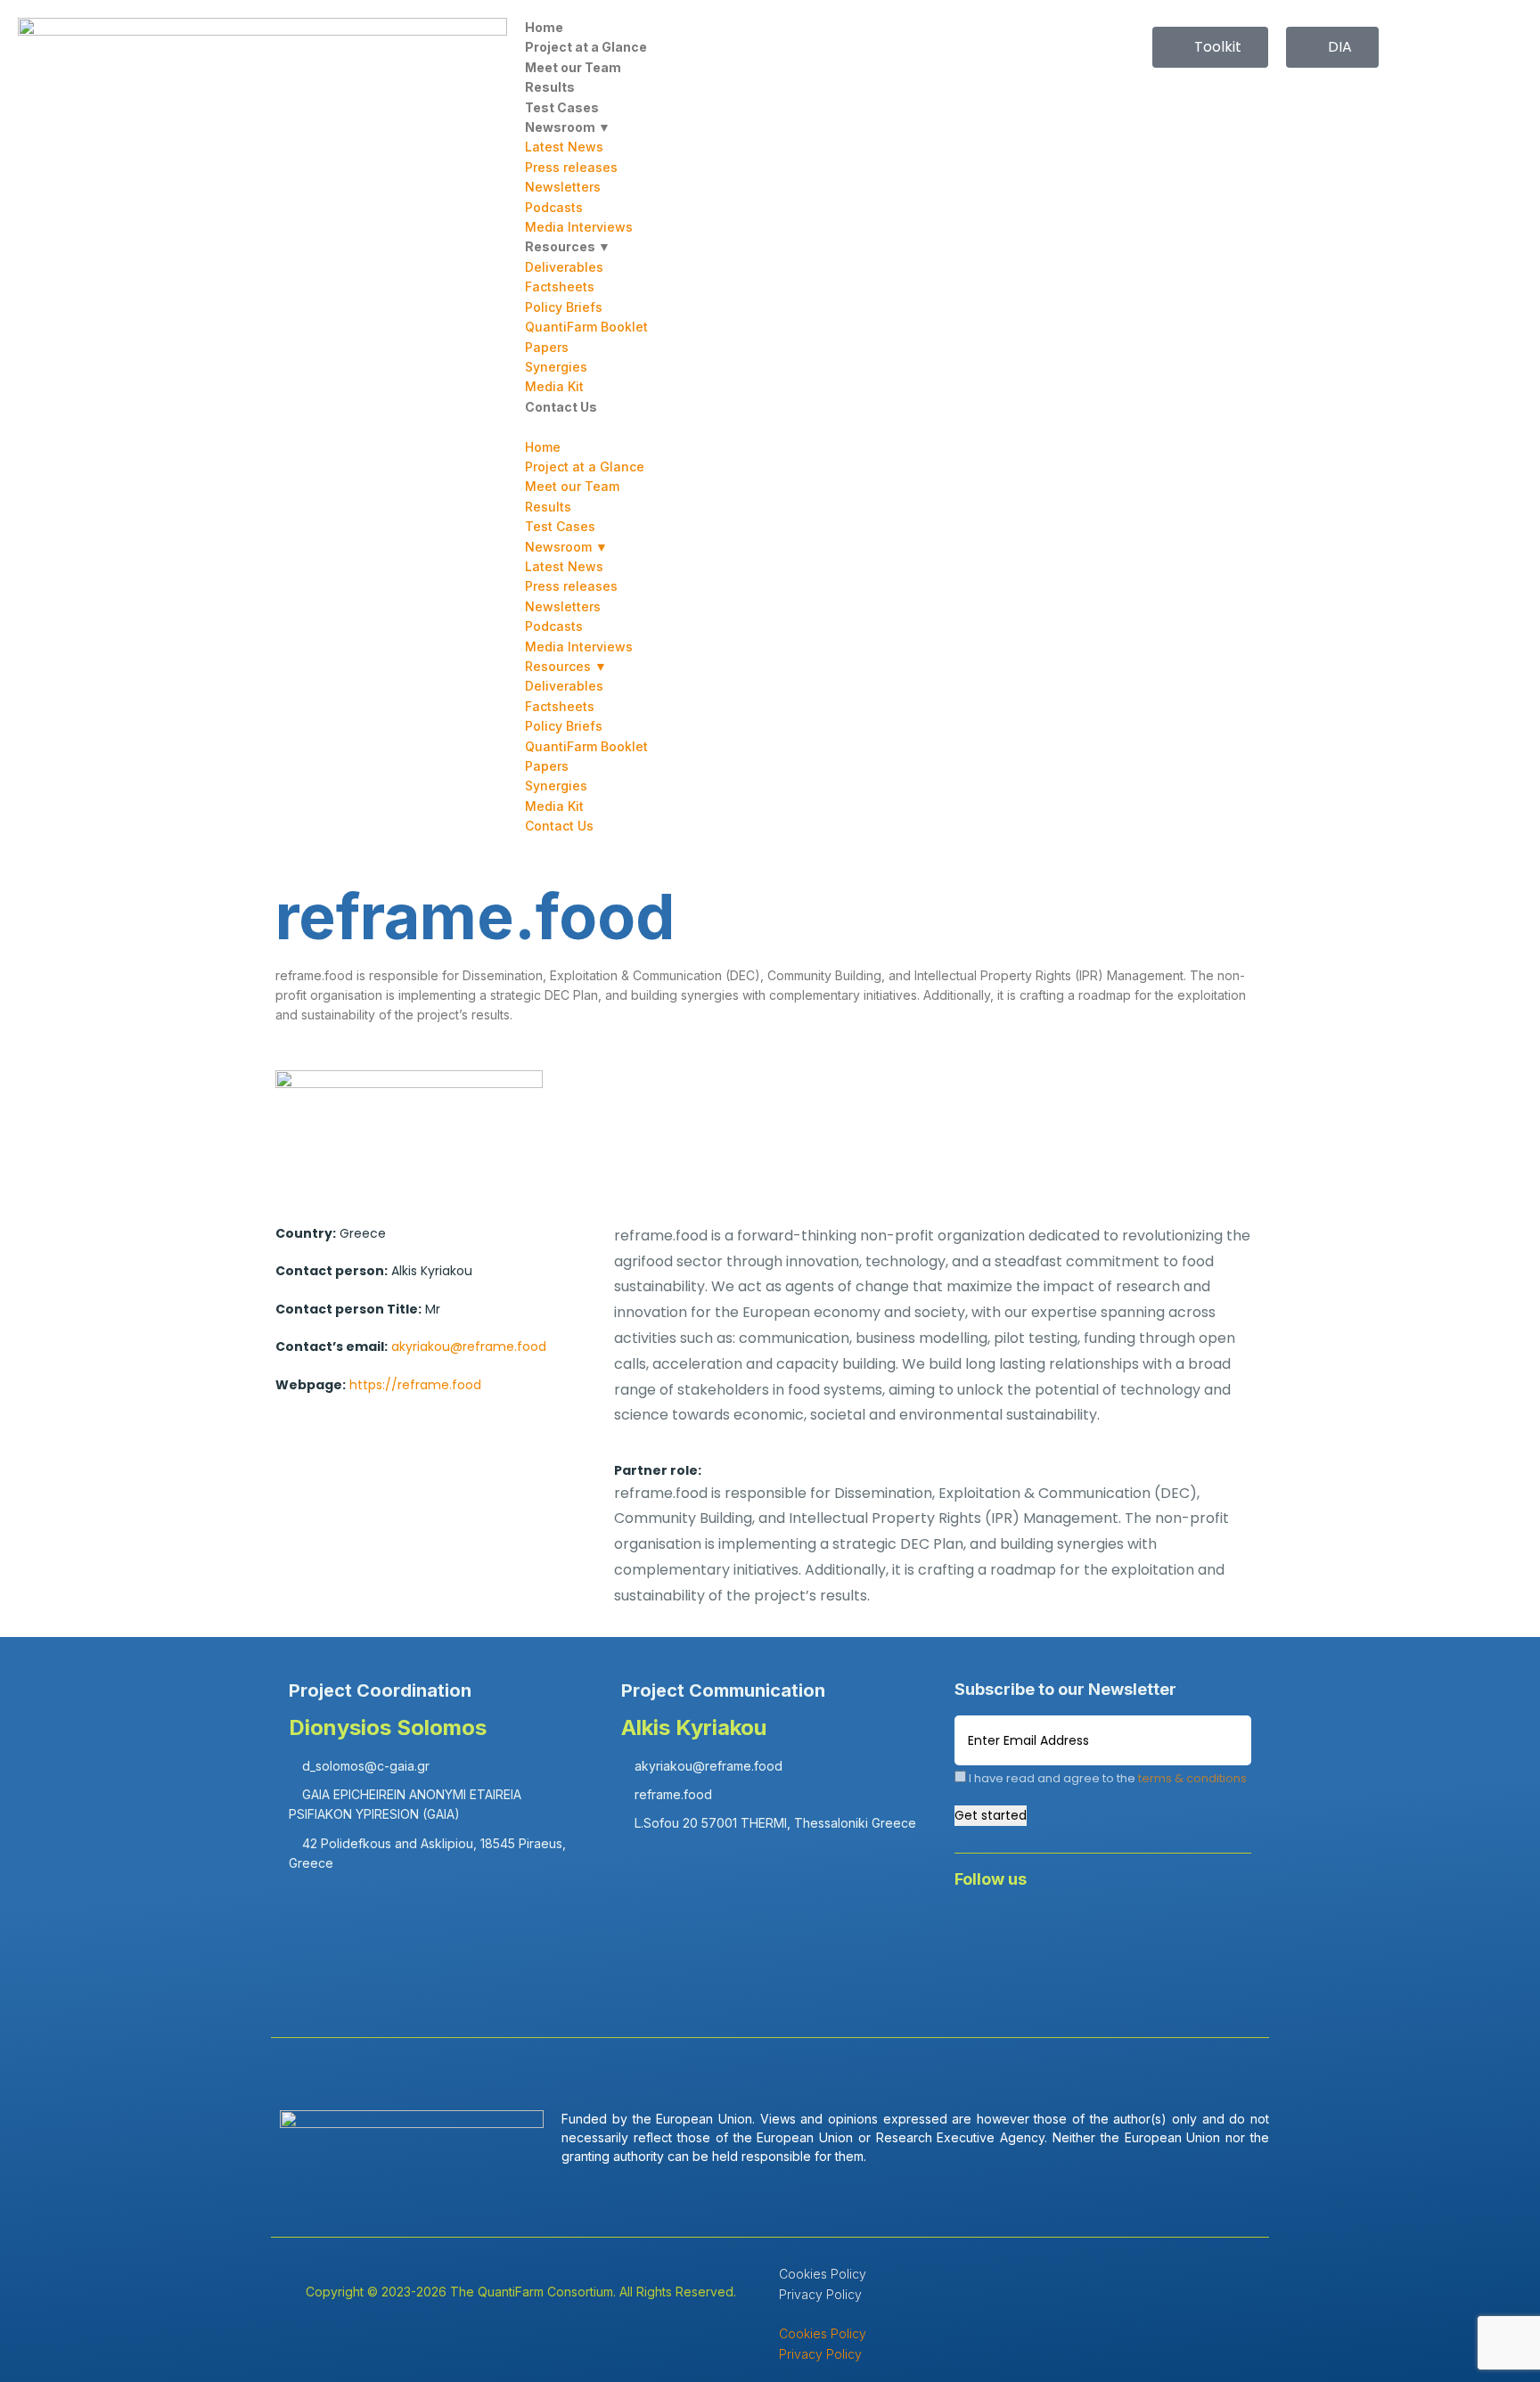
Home (544, 27)
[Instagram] (1187, 1928)
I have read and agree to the (1106, 1778)
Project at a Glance (586, 47)
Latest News (564, 147)
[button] (770, 427)
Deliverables (564, 267)
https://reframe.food (415, 1385)
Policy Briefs (564, 307)
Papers (547, 347)
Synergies (556, 367)
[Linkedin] (1029, 1928)
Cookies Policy (823, 2274)
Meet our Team (573, 67)
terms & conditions (1192, 1778)
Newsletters (563, 187)
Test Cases (562, 107)
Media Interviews (579, 227)
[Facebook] (977, 1928)
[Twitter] (1082, 1928)
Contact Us (561, 407)
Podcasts (554, 207)
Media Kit (554, 386)
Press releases (571, 167)
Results (550, 87)
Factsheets (560, 286)
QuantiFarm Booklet (586, 327)
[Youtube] (1135, 1928)
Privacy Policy (820, 2294)
